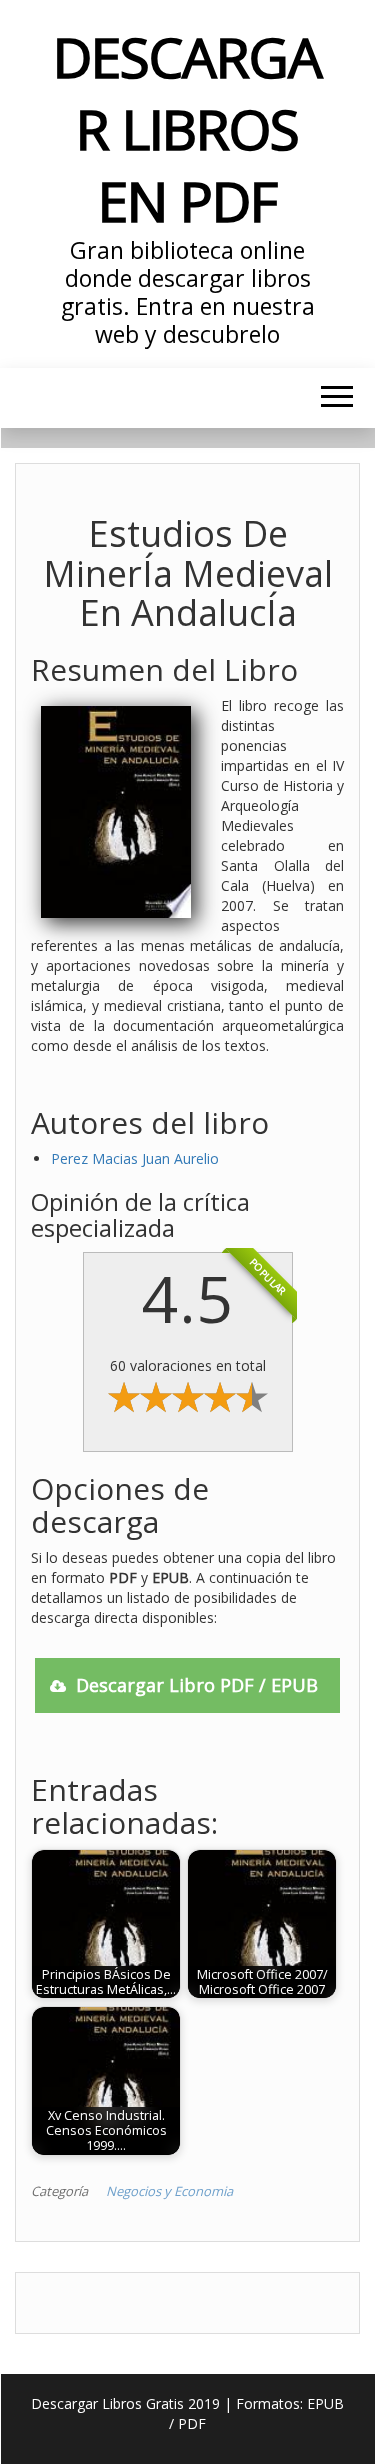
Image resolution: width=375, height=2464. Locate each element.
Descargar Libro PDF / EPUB (197, 1685)
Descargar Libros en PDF (187, 128)
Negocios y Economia (169, 2191)
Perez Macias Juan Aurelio (135, 1158)
